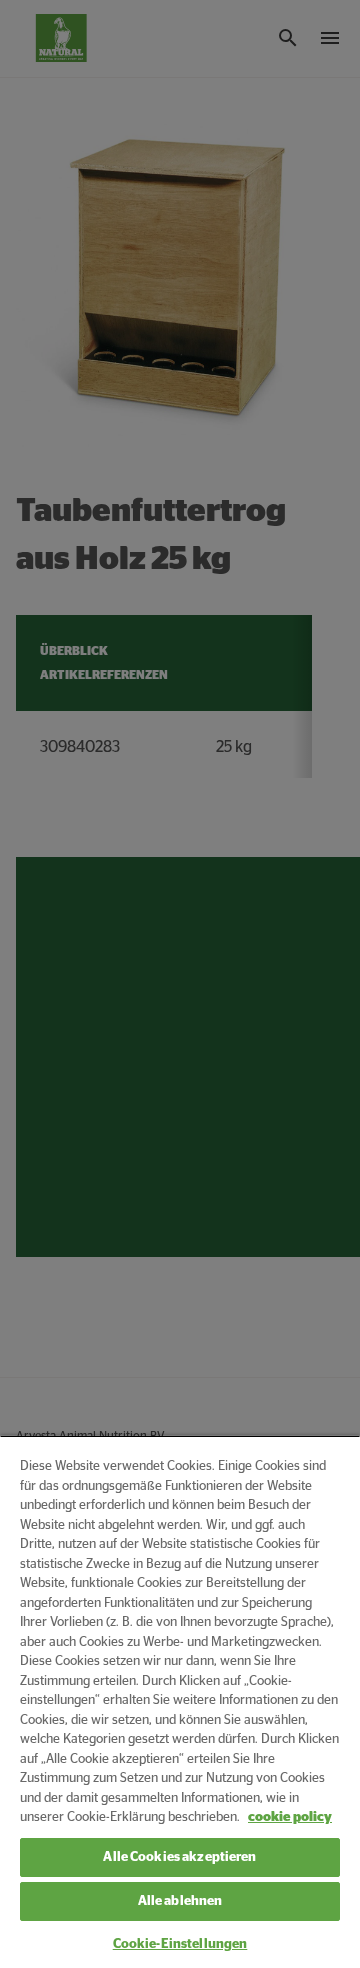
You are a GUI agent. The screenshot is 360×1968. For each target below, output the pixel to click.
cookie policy (290, 1817)
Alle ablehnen (180, 1901)
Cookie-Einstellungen (180, 1944)
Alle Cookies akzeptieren (179, 1857)
